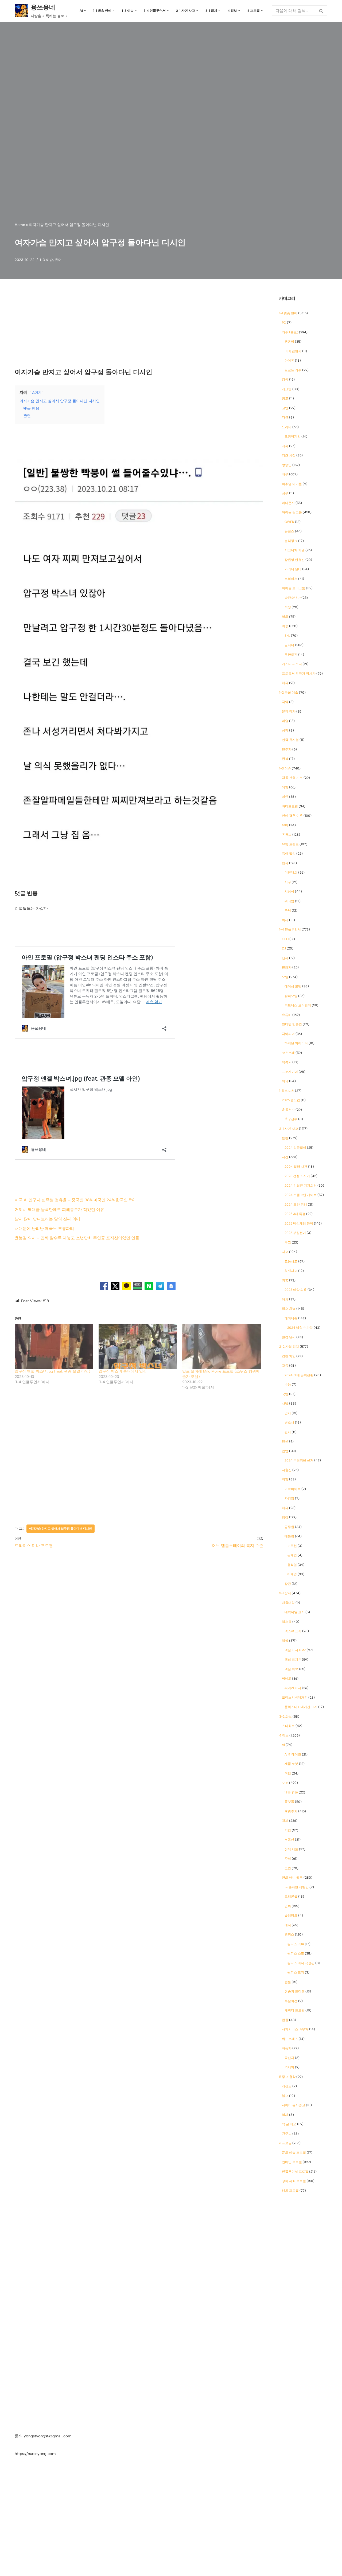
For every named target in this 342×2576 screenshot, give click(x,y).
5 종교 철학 (287, 2077)
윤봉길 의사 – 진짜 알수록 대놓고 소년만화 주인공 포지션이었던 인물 (77, 1238)
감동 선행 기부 (292, 778)
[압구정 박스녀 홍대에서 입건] (138, 1347)
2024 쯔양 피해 (296, 1205)
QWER (289, 522)
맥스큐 (287, 1622)
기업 (288, 1830)
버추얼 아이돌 (292, 484)
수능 (288, 1385)
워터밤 (289, 901)
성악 (285, 730)
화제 (285, 920)
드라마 (287, 427)
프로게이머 (290, 1072)
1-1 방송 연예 (288, 313)
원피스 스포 (296, 1953)
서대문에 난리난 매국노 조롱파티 (44, 1229)
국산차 (289, 2058)
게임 (285, 787)
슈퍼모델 (291, 996)
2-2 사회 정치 (289, 1347)
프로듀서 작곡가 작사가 (299, 674)
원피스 (289, 1934)
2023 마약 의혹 (296, 1290)
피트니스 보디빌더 (298, 1005)
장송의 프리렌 (295, 1991)
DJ (284, 948)
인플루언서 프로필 (295, 2172)
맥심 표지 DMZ (295, 1650)
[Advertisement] (139, 328)
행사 (285, 863)
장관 (288, 1584)
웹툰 (288, 1982)
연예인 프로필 (292, 2162)
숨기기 (37, 393)
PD (284, 323)
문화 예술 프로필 (294, 2153)
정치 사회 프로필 (294, 2181)
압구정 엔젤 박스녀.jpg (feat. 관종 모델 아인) (53, 1371)
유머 (58, 260)
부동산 (289, 1840)
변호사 (289, 1422)
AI (283, 1745)
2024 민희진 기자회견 (301, 1186)
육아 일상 (289, 854)
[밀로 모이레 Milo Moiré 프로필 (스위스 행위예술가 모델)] (221, 1347)
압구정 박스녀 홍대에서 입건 (123, 1371)
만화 (288, 1906)
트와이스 (291, 579)
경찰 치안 (289, 1356)
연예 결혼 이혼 (292, 816)
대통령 (289, 1536)
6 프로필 (285, 2143)
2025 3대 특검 (295, 1214)
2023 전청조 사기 (297, 1176)
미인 (285, 797)
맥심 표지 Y (293, 1660)
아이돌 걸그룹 (292, 512)
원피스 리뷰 (296, 1944)
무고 (288, 1242)
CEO (285, 939)
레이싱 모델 (293, 986)
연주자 (287, 749)
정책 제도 (291, 1849)
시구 (288, 882)
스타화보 (288, 1726)
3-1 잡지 (285, 1593)
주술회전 (291, 2001)
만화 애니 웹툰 (292, 1878)
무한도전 (291, 655)
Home (20, 225)
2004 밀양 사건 (296, 1167)
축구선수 (291, 1119)
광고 (285, 398)
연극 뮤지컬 (290, 740)
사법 (285, 1404)
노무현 (292, 1546)
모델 (285, 977)
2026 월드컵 (291, 1100)
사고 (285, 1252)
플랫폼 (289, 1802)
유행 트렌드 (290, 844)
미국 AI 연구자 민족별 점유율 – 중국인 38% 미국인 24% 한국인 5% (74, 1200)
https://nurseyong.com (35, 2454)
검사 (288, 1413)
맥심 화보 (291, 1669)
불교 (285, 2096)
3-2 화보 (285, 1717)
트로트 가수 (293, 370)
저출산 (287, 1470)
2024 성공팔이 (295, 1148)
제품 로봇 (291, 1764)
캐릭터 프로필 (295, 2010)
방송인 (287, 465)
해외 (285, 683)
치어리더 (288, 1034)
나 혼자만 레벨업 (297, 1887)
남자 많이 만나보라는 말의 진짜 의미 (47, 1219)
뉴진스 (289, 531)
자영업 (289, 1498)
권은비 (289, 342)
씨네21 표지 (293, 1688)
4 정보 (284, 1735)
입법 (285, 1451)
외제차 (289, 2067)
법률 (285, 2020)
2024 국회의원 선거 (299, 1460)
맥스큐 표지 (293, 1631)
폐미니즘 (291, 1318)
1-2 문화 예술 (289, 693)
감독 (285, 380)
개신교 (287, 2086)
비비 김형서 (293, 351)
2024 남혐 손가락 (300, 1328)
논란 (285, 1138)
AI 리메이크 (293, 1754)
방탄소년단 (293, 598)
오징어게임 (293, 436)
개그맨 (287, 389)
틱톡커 (287, 1062)
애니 (288, 1925)
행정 (285, 1517)
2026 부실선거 (295, 1233)
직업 (285, 1479)
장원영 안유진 (295, 560)
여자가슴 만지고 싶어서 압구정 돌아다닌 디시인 (61, 1529)
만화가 (287, 967)
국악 (285, 702)
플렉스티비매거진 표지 (301, 1707)
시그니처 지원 (295, 550)
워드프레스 (290, 2039)
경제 (285, 1821)
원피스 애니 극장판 (301, 1963)
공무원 (289, 1527)
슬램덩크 (291, 1916)
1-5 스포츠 (287, 1091)
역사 (285, 2115)
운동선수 (288, 1110)
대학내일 (288, 1603)
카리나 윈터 (293, 569)
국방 (285, 1394)
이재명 (292, 1574)
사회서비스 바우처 (295, 2029)
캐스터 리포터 (292, 664)
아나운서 (288, 503)
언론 (285, 1441)
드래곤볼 (291, 1897)
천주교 (287, 2134)
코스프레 (288, 1053)
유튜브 (287, 835)
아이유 (289, 361)
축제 (288, 910)
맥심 (285, 1641)
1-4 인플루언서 (290, 929)
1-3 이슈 (46, 260)
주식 (288, 1859)
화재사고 (291, 1271)
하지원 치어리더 (296, 1043)
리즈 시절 (289, 455)
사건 (285, 1157)
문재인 (292, 1555)
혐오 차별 (289, 1309)
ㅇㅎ (285, 1783)
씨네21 (287, 1679)
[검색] (321, 11)
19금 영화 (291, 1792)
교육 (285, 1366)
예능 (285, 626)
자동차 (287, 2048)
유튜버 (287, 1015)
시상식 (289, 892)
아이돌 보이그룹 (294, 588)
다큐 (285, 417)
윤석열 (292, 1565)
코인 (288, 1868)
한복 (285, 759)
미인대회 (291, 873)
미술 (285, 721)
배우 (285, 474)
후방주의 (291, 1811)
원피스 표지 (296, 1972)
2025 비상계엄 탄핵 (299, 1223)
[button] (85, 11)
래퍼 (285, 446)
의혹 (285, 1280)
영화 (285, 617)
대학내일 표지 (295, 1612)
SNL (287, 636)
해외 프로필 (290, 2191)
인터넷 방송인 (292, 1024)
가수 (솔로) (290, 332)
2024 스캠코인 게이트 (301, 1195)
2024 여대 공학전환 (299, 1375)
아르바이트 (293, 1489)
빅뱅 (288, 607)
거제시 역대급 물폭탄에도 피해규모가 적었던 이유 (59, 1210)
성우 (285, 493)
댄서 (285, 958)
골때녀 (289, 645)
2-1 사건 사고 (289, 1129)
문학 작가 (289, 712)
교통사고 (291, 1261)
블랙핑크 (291, 541)
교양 (285, 408)
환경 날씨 (289, 1337)
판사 (288, 1432)
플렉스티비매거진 (295, 1698)
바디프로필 (290, 806)
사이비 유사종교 (294, 2105)
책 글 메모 (289, 2124)
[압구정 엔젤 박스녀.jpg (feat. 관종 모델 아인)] (54, 1347)
